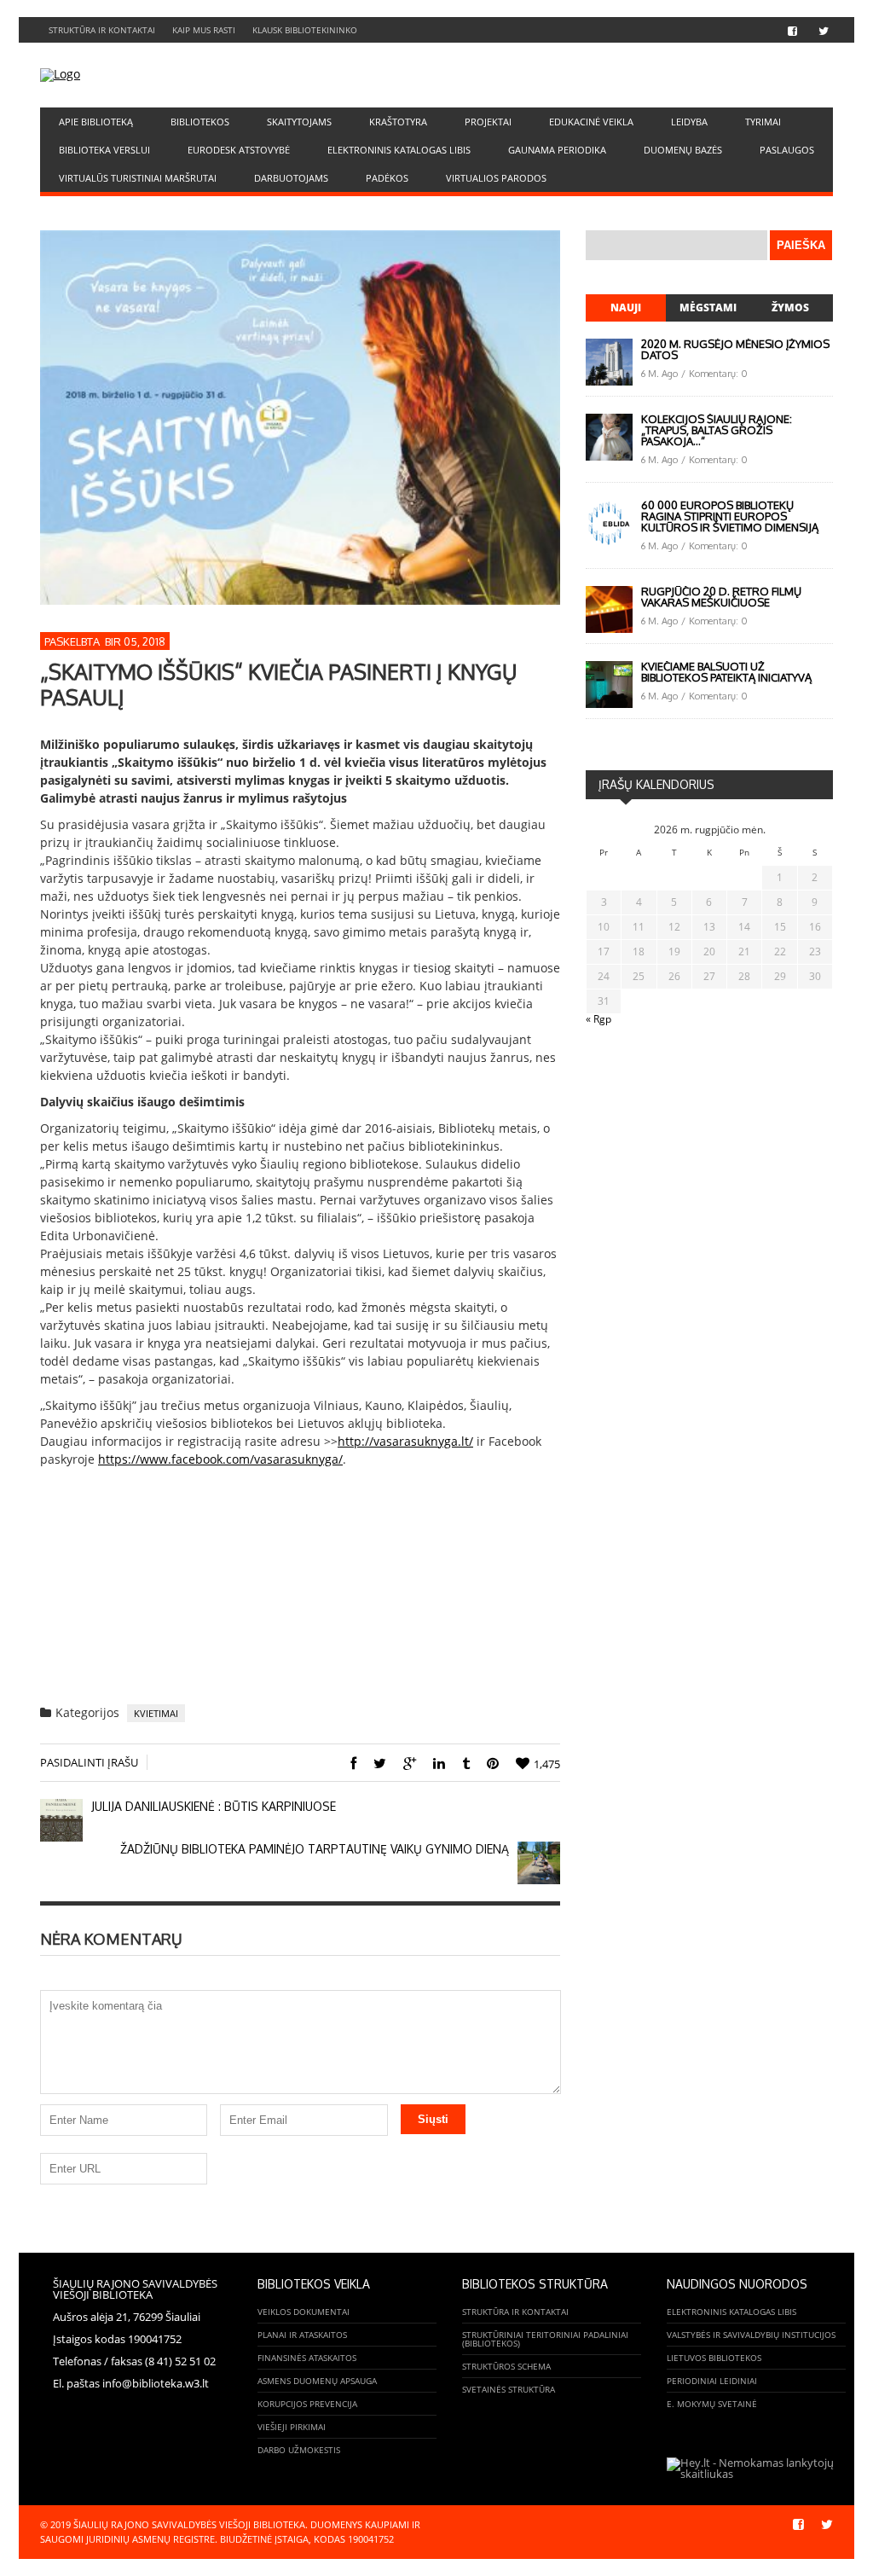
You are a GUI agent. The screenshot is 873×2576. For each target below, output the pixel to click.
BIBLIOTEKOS (200, 122)
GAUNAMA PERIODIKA (557, 150)
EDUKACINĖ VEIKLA (591, 122)
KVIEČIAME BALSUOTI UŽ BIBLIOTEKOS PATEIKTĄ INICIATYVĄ (726, 672)
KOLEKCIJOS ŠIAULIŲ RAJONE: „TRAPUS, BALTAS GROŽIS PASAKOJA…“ (717, 430)
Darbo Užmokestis (299, 2450)
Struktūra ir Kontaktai (102, 30)
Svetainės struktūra (509, 2389)
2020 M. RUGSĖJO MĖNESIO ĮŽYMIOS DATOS (735, 349)
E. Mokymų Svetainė (712, 2404)
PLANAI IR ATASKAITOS (302, 2335)
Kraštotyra (398, 122)
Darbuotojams (291, 178)
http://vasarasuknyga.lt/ (405, 1441)
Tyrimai (763, 122)
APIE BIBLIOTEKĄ (96, 122)
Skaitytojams (299, 122)
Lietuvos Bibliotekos (714, 2358)
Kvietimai (156, 1713)
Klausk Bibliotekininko (305, 30)
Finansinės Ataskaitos (307, 2358)
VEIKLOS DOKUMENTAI (304, 2312)
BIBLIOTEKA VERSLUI (104, 150)
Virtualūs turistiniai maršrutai (138, 178)
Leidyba (689, 122)
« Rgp (598, 1019)
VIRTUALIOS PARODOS (496, 178)
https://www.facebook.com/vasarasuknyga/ (220, 1459)
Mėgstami (708, 307)
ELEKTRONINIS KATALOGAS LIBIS (399, 150)
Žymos (790, 307)
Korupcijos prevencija (307, 2404)
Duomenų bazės (683, 150)
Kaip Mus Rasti (204, 30)
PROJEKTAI (488, 122)
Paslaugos (787, 150)
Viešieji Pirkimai (292, 2427)
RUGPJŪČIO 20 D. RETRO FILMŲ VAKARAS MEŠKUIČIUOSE (721, 597)
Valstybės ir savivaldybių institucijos (751, 2335)
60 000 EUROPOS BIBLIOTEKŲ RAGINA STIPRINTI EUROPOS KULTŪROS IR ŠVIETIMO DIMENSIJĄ (730, 516)
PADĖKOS (387, 178)
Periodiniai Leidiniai (712, 2381)
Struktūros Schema (506, 2366)
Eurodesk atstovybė (239, 150)
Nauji (626, 307)
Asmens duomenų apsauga (317, 2381)
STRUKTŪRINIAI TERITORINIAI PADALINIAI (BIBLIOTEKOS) (545, 2339)
